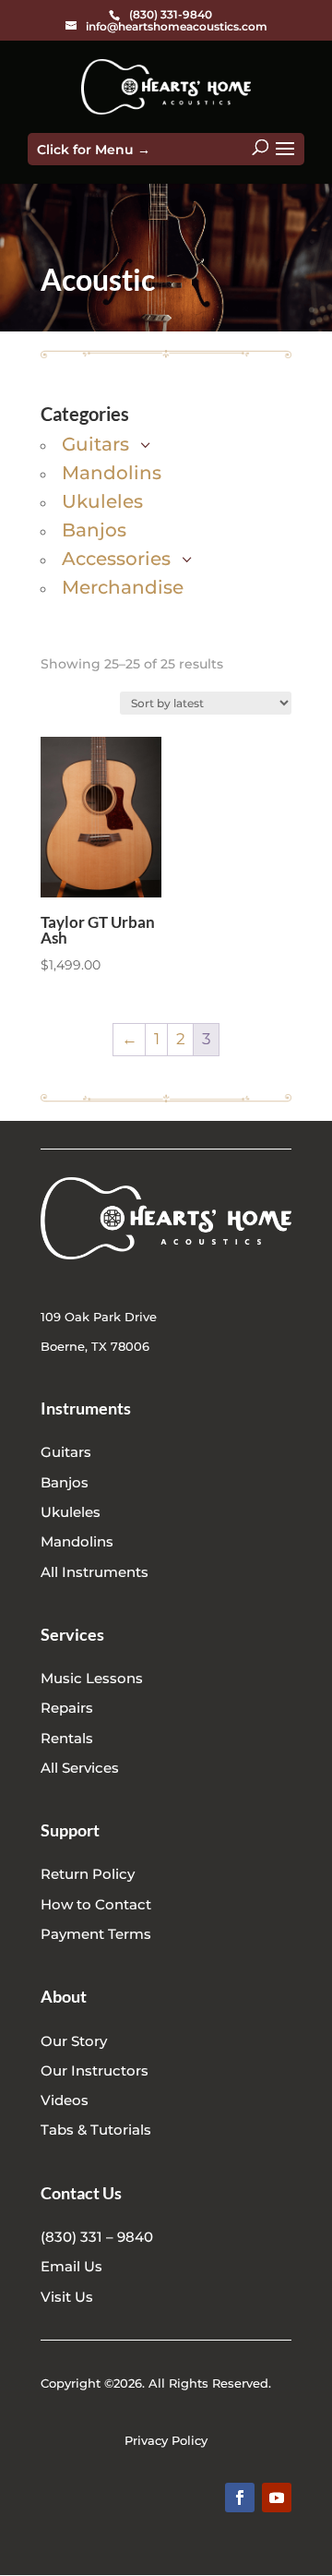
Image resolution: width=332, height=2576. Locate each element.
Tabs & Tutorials (96, 2130)
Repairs (67, 1708)
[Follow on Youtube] (277, 2498)
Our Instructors (95, 2070)
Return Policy (88, 1874)
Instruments (86, 1408)
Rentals (67, 1738)
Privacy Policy (166, 2440)
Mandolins (77, 1541)
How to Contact (96, 1904)
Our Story (74, 2041)
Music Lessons (92, 1678)
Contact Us (81, 2193)
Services (72, 1634)
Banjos (65, 1482)
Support (70, 1830)
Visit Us (67, 2297)
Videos (65, 2100)
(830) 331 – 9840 (97, 2237)
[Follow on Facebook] (240, 2498)
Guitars (66, 1452)
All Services (80, 1768)
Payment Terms (96, 1934)
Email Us (71, 2266)
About (64, 1996)
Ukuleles (71, 1512)
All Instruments (95, 1572)
